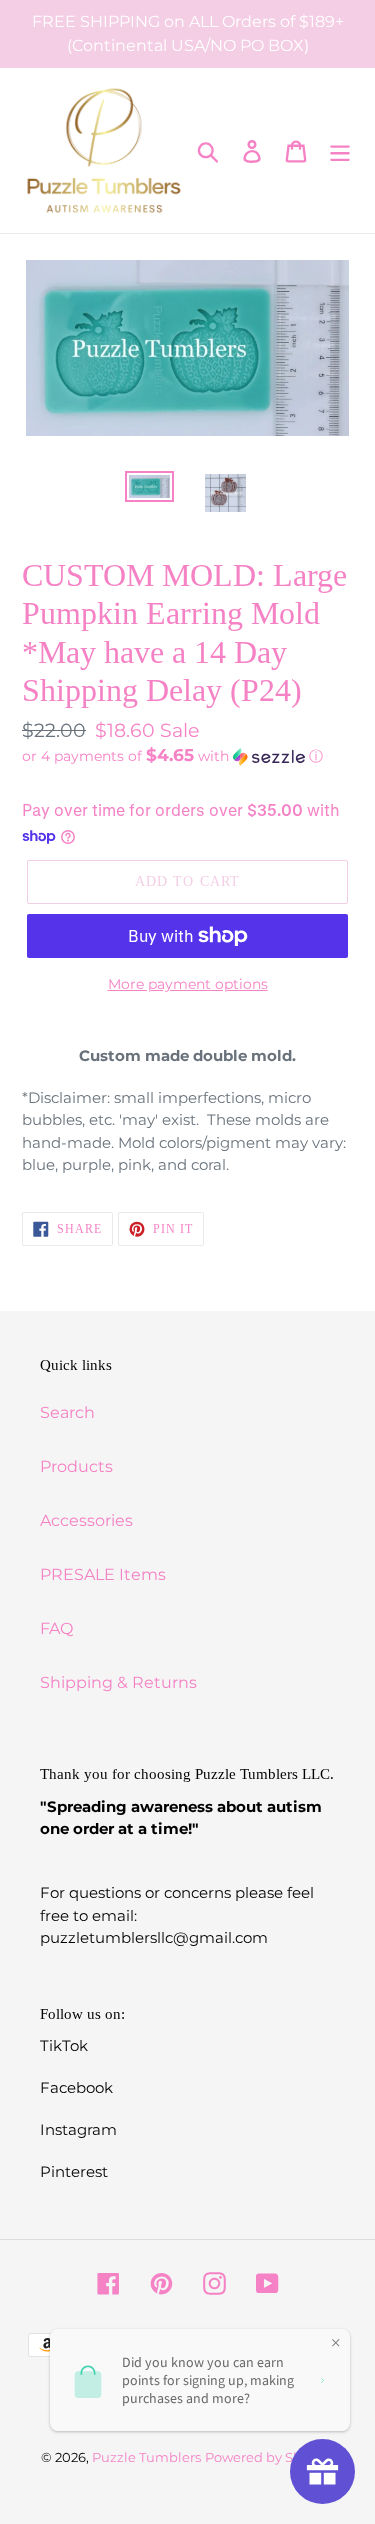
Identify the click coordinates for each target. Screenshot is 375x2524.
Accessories (86, 1520)
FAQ (56, 1628)
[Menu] (340, 151)
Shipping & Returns (118, 1682)
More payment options (188, 984)
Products (76, 1466)
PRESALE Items (103, 1574)
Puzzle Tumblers (146, 2457)
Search (67, 1412)
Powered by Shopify (269, 2457)
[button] (187, 756)
